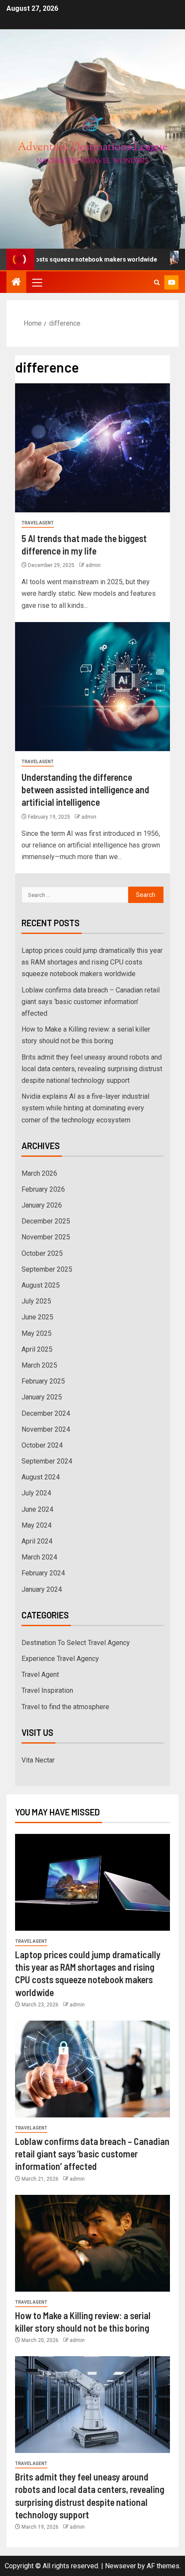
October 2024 (42, 1445)
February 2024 (43, 1573)
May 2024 (37, 1525)
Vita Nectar (38, 1760)
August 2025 (41, 1285)
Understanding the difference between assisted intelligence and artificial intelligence (85, 790)
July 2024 (36, 1493)
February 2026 (43, 1189)
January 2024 (42, 1589)
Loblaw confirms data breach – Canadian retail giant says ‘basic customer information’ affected (91, 1002)
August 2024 (41, 1477)
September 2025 (47, 1269)
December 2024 (46, 1413)
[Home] (16, 283)
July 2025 (36, 1301)
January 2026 (42, 1205)
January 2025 (42, 1397)
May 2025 (37, 1333)
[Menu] (37, 282)
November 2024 (46, 1429)
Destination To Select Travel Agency (76, 1643)
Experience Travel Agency (60, 1659)
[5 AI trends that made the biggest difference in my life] (92, 448)
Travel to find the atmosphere (65, 1707)
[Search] (157, 282)
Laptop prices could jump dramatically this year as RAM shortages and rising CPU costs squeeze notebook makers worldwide (92, 962)
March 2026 (39, 1173)
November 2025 (46, 1237)
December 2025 (46, 1221)
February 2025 (43, 1381)
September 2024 (47, 1461)
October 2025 (42, 1253)
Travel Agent (38, 523)
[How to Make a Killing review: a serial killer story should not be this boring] (92, 2243)
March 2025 (39, 1365)
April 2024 (37, 1541)
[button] (37, 282)
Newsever (120, 2566)
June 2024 (37, 1509)
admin (93, 565)
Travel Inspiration (47, 1690)
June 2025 (37, 1317)
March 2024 (39, 1557)
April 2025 (37, 1349)
